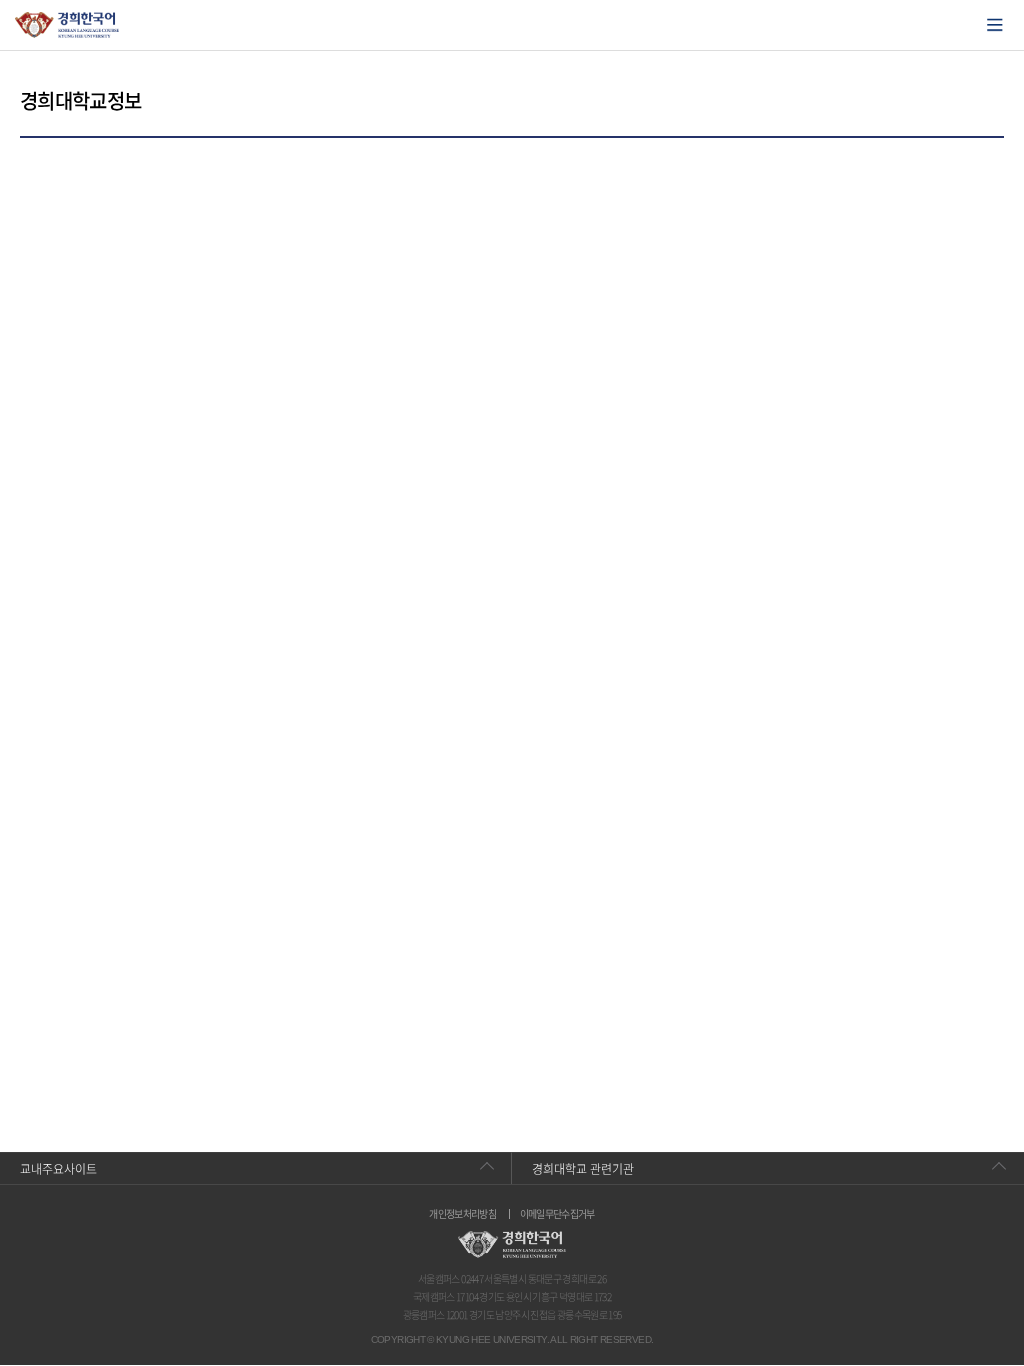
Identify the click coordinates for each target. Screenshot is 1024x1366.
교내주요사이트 (58, 1169)
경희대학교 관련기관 (583, 1169)
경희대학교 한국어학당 (67, 25)
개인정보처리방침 (462, 1214)
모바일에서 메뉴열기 (995, 25)
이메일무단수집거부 (557, 1214)
